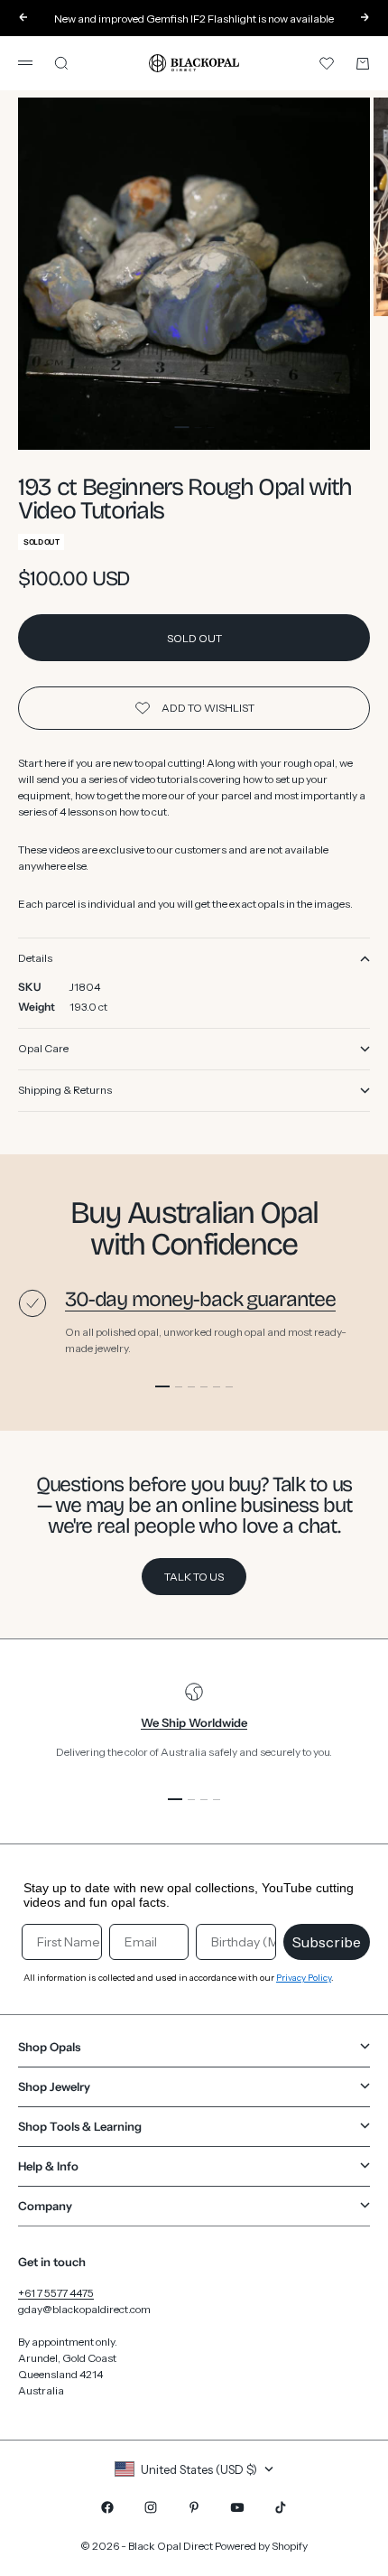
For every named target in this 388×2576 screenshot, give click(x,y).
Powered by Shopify (261, 2546)
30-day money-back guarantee (200, 1299)
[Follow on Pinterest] (194, 2507)
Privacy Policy (304, 1978)
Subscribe (327, 1942)
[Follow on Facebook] (107, 2507)
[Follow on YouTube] (237, 2507)
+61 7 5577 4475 (56, 2293)
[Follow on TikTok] (281, 2507)
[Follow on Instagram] (151, 2507)
